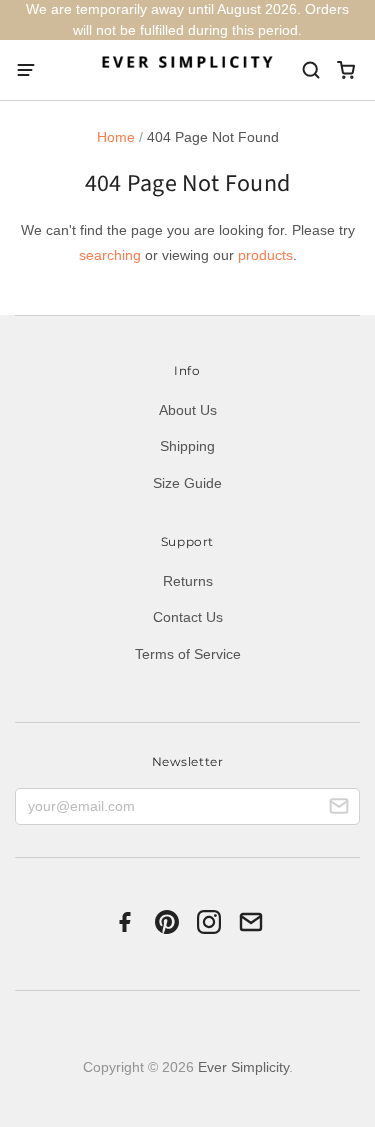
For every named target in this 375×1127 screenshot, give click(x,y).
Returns (188, 581)
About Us (188, 410)
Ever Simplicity (243, 1067)
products (265, 255)
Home (116, 137)
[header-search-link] (310, 70)
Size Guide (187, 483)
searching (110, 255)
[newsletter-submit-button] (339, 809)
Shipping (187, 446)
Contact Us (188, 617)
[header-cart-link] (345, 70)
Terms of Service (188, 654)
